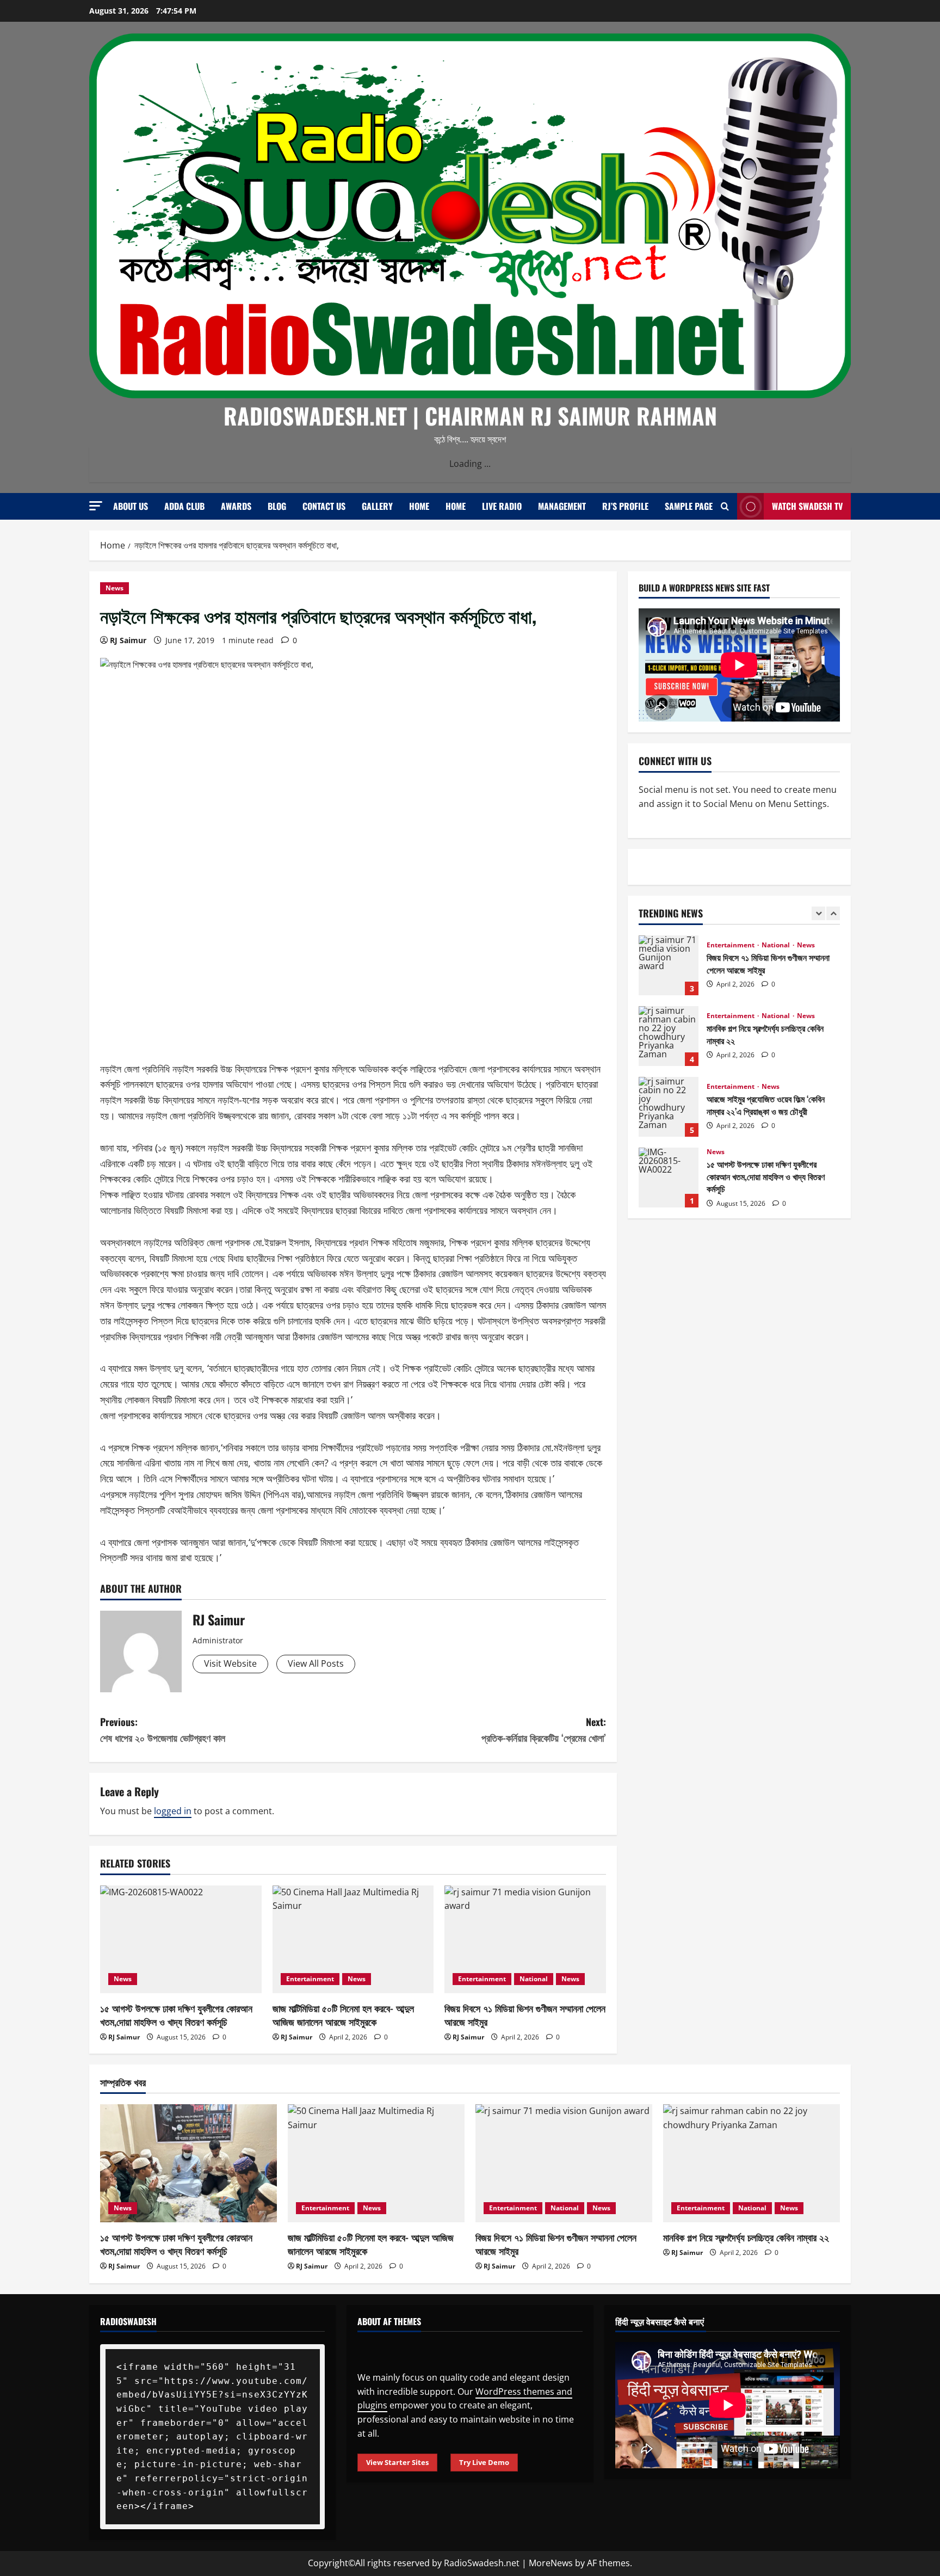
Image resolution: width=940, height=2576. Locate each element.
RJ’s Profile (625, 506)
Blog (277, 506)
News (115, 588)
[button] (96, 506)
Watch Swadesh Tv (807, 506)
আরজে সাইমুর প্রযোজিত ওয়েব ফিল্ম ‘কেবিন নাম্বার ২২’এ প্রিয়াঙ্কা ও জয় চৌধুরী (669, 1036)
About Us (131, 506)
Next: (544, 1730)
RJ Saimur (128, 640)
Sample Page (689, 506)
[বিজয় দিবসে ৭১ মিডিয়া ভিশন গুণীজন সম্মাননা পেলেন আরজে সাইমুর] (525, 1939)
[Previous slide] (818, 913)
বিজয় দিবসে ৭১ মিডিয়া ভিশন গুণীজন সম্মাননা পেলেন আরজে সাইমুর (525, 2015)
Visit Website (230, 1663)
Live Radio (502, 506)
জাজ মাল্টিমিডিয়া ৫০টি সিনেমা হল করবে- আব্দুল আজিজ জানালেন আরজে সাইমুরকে (343, 2015)
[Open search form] (725, 506)
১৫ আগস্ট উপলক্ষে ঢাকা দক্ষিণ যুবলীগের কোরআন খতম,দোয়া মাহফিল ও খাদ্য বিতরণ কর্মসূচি (176, 2015)
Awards (236, 506)
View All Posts (316, 1663)
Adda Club (184, 506)
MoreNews (551, 2563)
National (534, 1979)
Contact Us (324, 506)
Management (562, 506)
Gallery (377, 506)
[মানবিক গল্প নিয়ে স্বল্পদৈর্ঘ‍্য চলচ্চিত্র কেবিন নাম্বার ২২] (752, 2163)
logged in (173, 1811)
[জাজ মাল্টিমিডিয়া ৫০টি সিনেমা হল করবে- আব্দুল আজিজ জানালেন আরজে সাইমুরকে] (353, 1939)
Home (419, 506)
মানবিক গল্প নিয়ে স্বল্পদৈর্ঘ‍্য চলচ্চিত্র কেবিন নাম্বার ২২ (669, 965)
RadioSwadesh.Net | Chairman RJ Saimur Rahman (470, 415)
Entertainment (310, 1979)
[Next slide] (833, 913)
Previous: (163, 1730)
